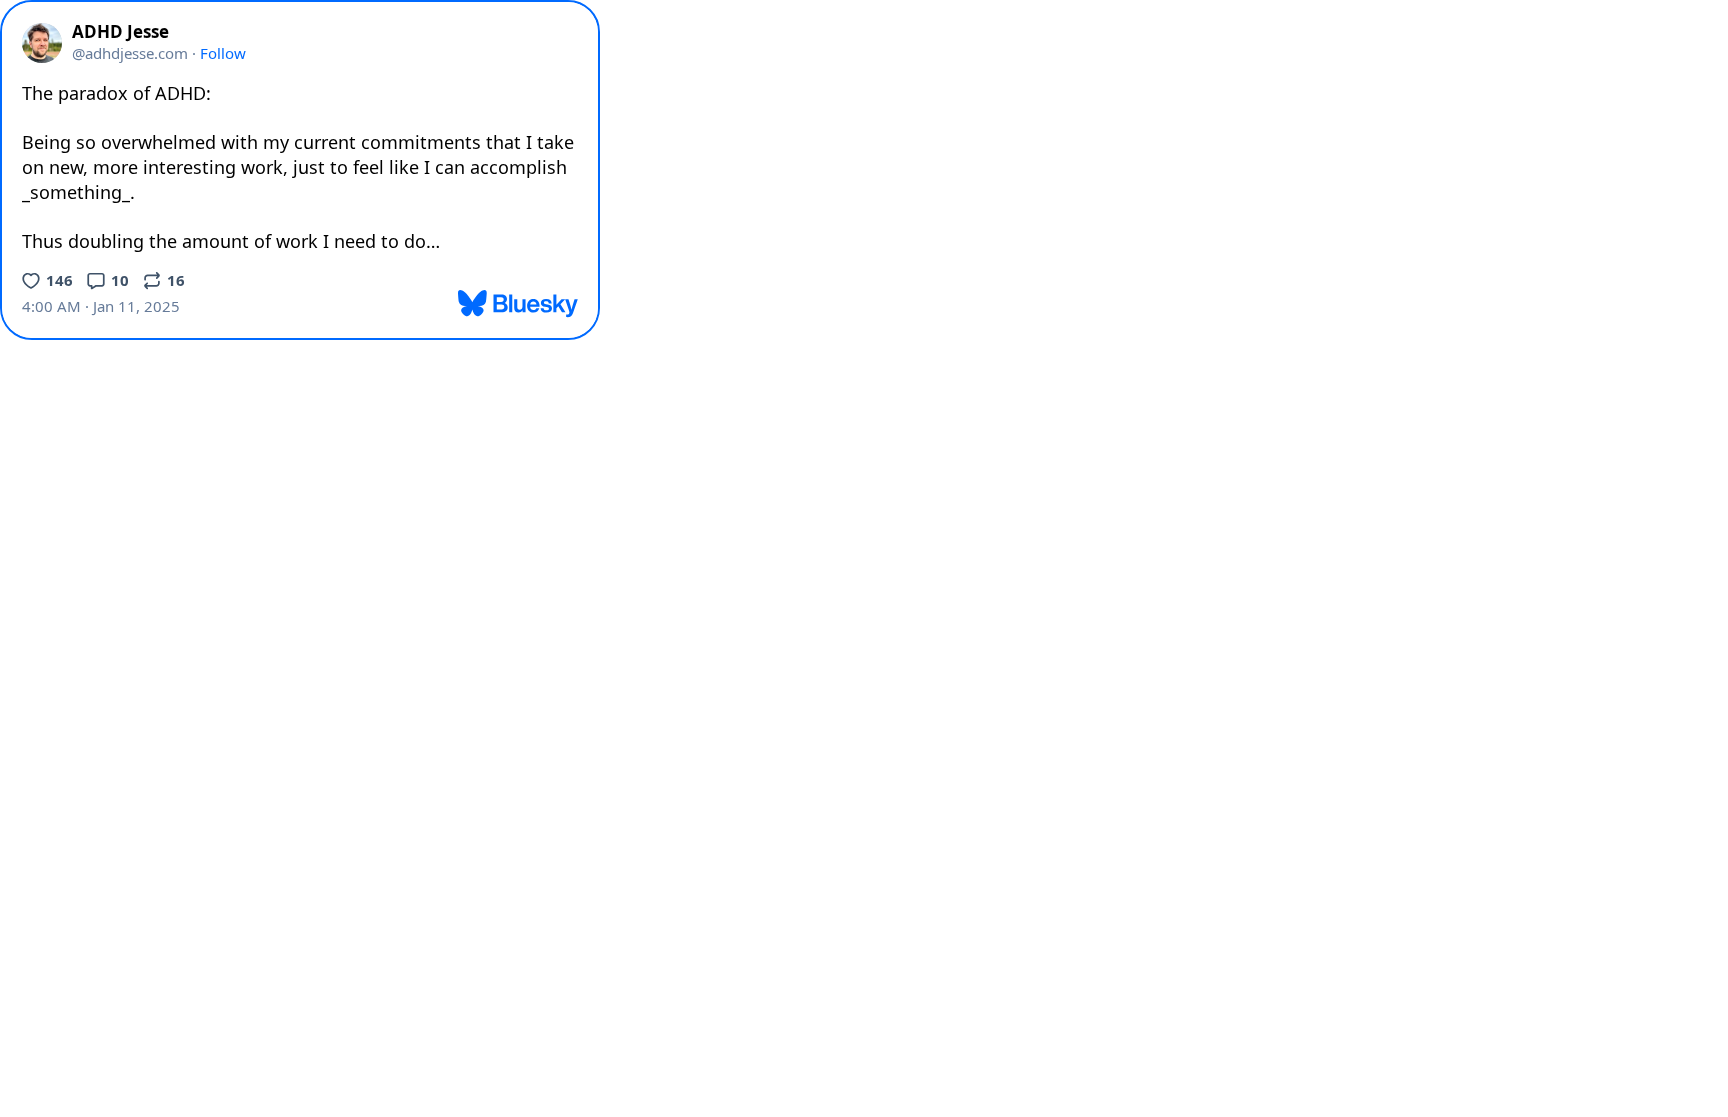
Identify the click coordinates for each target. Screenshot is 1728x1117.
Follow (223, 53)
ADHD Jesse (120, 32)
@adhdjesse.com (130, 53)
